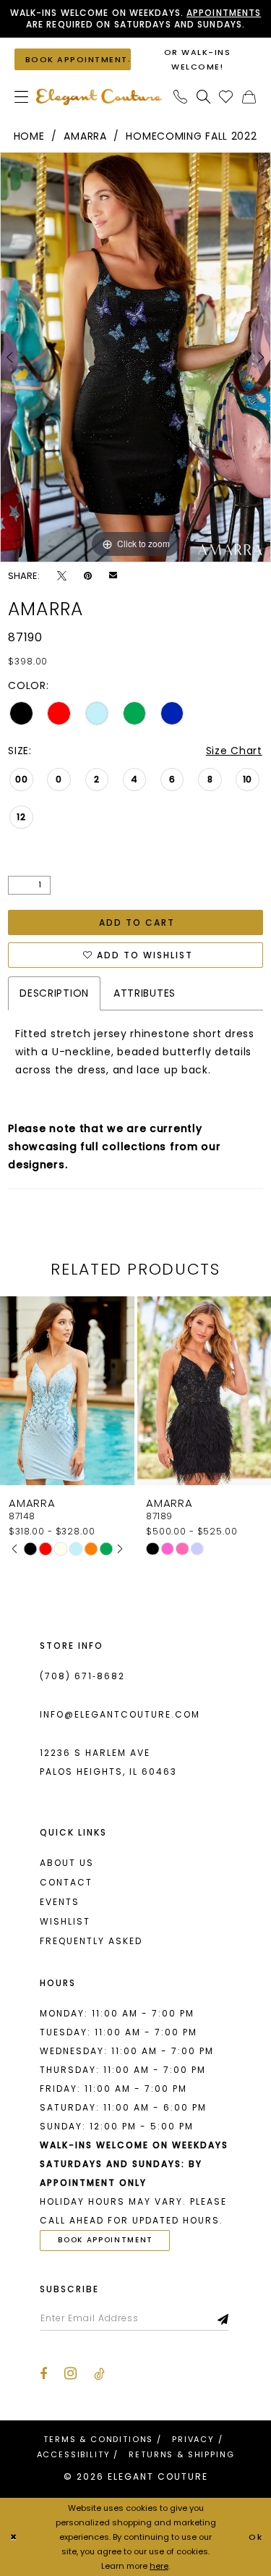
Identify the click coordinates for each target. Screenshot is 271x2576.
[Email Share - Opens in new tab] (113, 575)
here (159, 2566)
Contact (66, 1882)
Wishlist (65, 1921)
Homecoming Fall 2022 (191, 136)
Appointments (224, 13)
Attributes (145, 993)
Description (54, 993)
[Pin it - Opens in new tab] (88, 576)
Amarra (85, 136)
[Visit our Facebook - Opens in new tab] (43, 2374)
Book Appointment (106, 2240)
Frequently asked (91, 1941)
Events (60, 1902)
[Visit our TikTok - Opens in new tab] (99, 2374)
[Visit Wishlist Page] (226, 97)
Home (29, 136)
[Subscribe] (224, 2318)
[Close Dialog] (13, 2537)
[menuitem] (22, 97)
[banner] (99, 97)
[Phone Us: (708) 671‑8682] (181, 97)
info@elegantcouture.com (120, 1714)
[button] (22, 97)
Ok (256, 2537)
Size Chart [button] (234, 751)
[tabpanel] (135, 357)
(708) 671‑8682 (82, 1676)
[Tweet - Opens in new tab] (62, 576)
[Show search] (204, 97)
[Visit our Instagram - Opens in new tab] (70, 2373)
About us (67, 1863)
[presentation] (144, 1391)
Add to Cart (137, 922)
